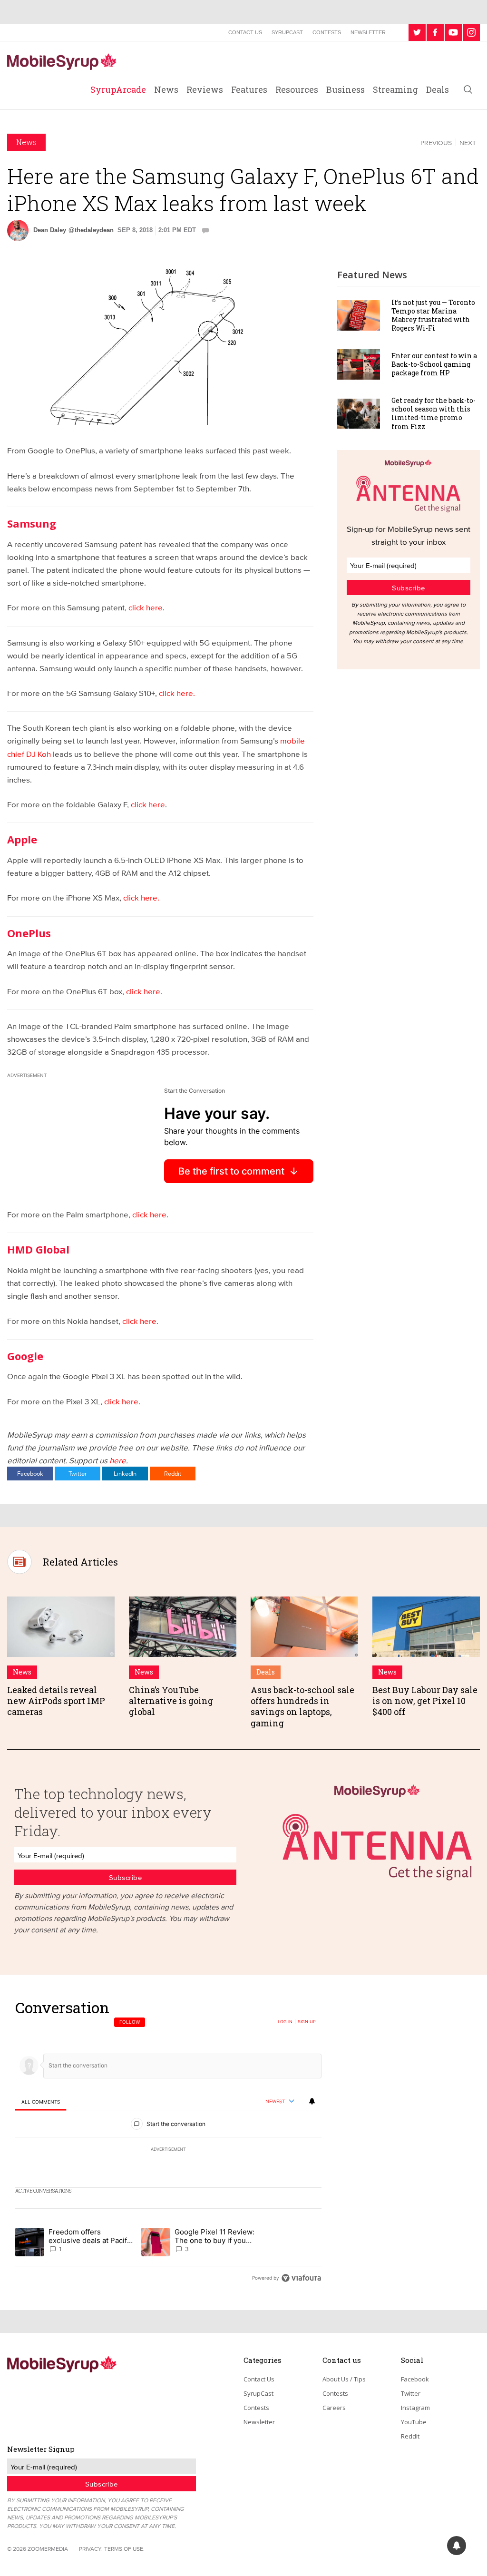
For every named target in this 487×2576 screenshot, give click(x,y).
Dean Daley (50, 230)
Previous (436, 143)
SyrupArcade (118, 89)
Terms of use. (124, 2549)
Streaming (395, 89)
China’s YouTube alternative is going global (171, 1701)
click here (148, 804)
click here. (146, 607)
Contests (327, 32)
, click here (147, 1214)
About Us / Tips (344, 2379)
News (166, 89)
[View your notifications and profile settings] (312, 2101)
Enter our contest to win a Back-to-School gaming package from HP (434, 364)
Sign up (307, 2022)
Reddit (173, 1473)
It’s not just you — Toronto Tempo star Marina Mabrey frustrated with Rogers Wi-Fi (433, 315)
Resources (297, 89)
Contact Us (245, 32)
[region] (168, 2142)
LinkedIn (125, 1473)
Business (346, 89)
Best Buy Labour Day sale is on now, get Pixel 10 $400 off (425, 1701)
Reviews (205, 89)
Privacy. (91, 2549)
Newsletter (368, 32)
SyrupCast (287, 32)
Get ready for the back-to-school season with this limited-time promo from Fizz (433, 413)
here (118, 1460)
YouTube (414, 2422)
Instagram (415, 2408)
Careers (334, 2408)
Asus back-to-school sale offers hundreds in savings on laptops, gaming (302, 1706)
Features (249, 89)
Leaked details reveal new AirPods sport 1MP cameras (56, 1701)
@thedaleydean (91, 230)
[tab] (41, 2102)
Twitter (78, 1473)
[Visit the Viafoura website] (301, 2278)
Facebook (30, 1473)
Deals (438, 89)
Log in (285, 2022)
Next (468, 143)
